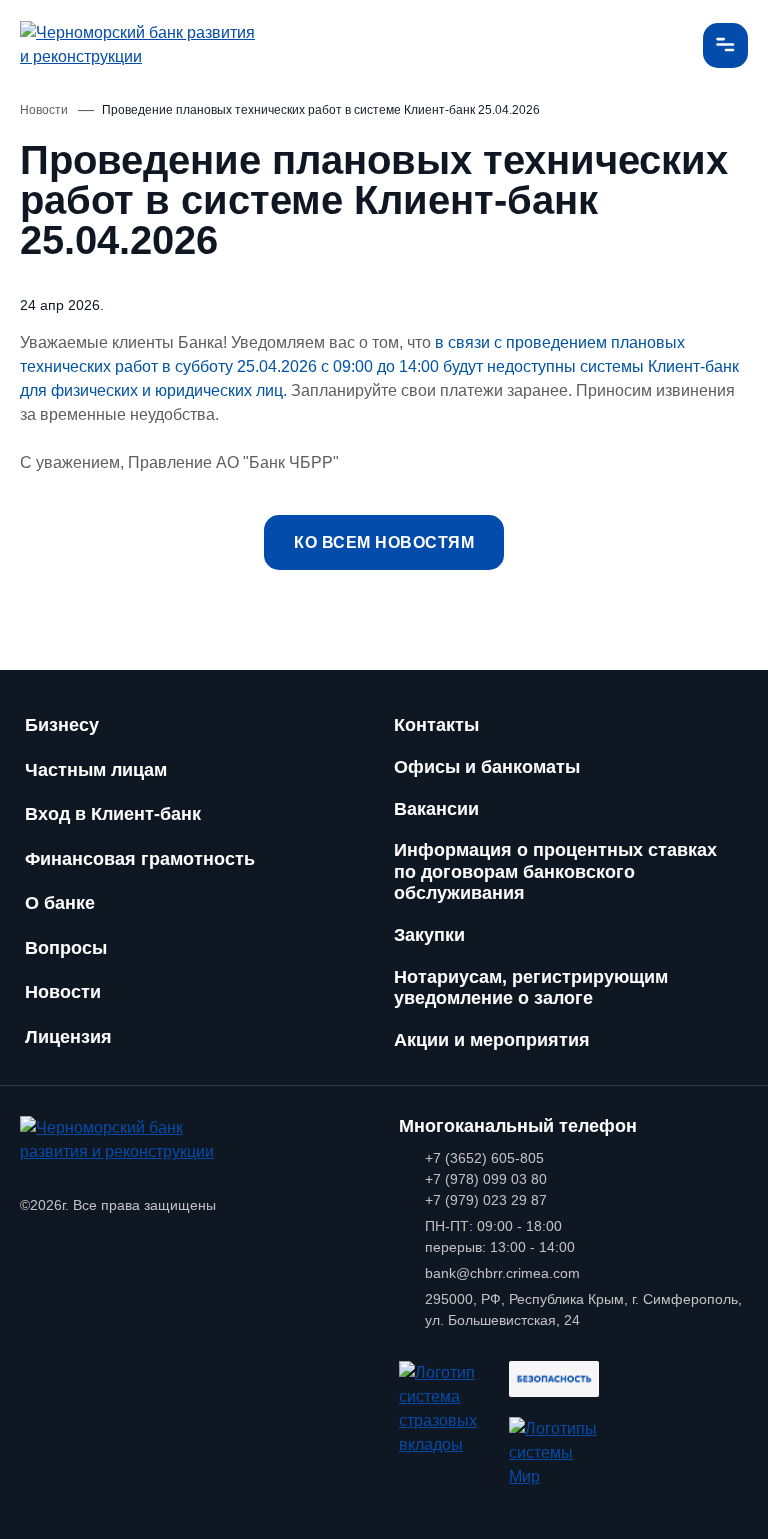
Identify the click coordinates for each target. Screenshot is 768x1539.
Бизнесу (62, 725)
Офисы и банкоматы (487, 767)
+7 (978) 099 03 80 (486, 1179)
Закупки (429, 935)
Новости (63, 992)
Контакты (436, 725)
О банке (60, 903)
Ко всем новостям (384, 542)
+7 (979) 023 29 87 (486, 1200)
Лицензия (68, 1037)
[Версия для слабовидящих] (665, 45)
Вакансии (436, 809)
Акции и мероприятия (492, 1040)
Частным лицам (96, 770)
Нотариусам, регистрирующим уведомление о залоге (531, 988)
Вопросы (66, 948)
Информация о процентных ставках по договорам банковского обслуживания (555, 871)
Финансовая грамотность (140, 859)
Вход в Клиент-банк (113, 814)
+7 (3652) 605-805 (484, 1158)
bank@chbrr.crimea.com (502, 1273)
